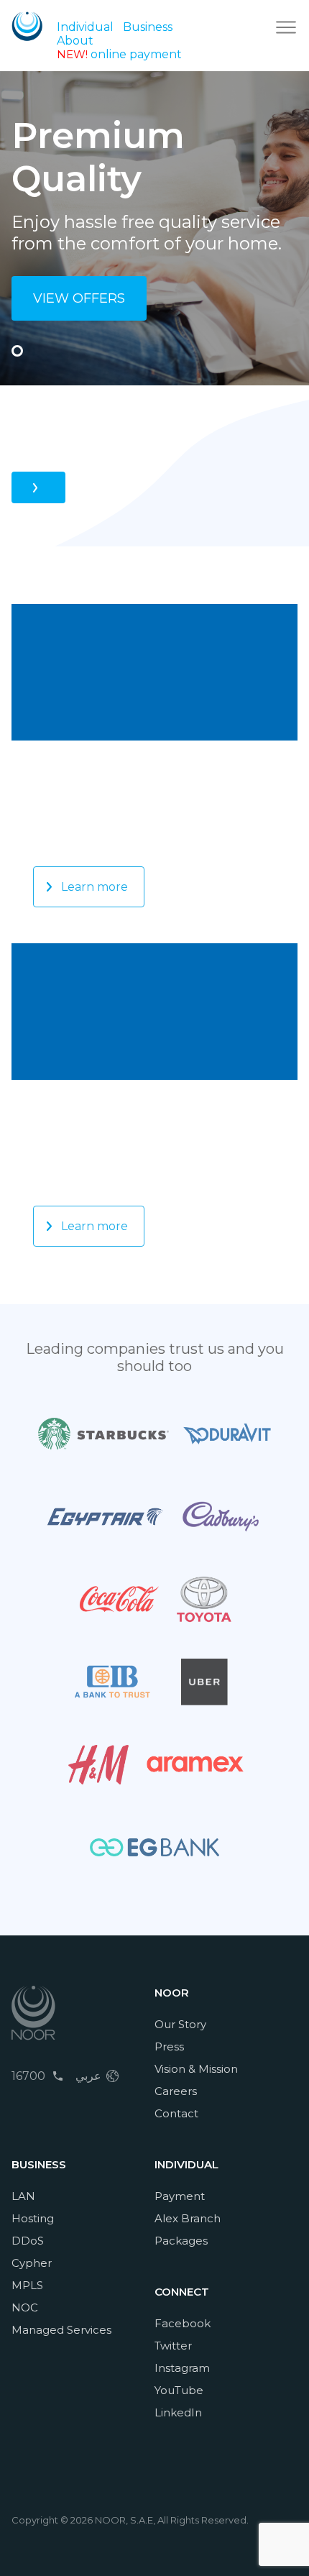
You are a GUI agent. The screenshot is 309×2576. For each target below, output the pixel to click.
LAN (23, 2196)
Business (148, 27)
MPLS (27, 2285)
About (75, 41)
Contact (176, 2113)
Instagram (182, 2368)
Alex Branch (188, 2218)
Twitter (173, 2346)
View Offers (79, 298)
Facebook (183, 2323)
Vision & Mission (196, 2069)
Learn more (94, 887)
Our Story (180, 2024)
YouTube (179, 2390)
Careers (176, 2091)
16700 (28, 2076)
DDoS (28, 2241)
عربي (88, 2076)
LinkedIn (178, 2412)
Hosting (33, 2218)
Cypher (32, 2263)
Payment (180, 2196)
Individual (85, 27)
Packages (181, 2241)
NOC (25, 2307)
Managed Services (61, 2330)
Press (169, 2046)
